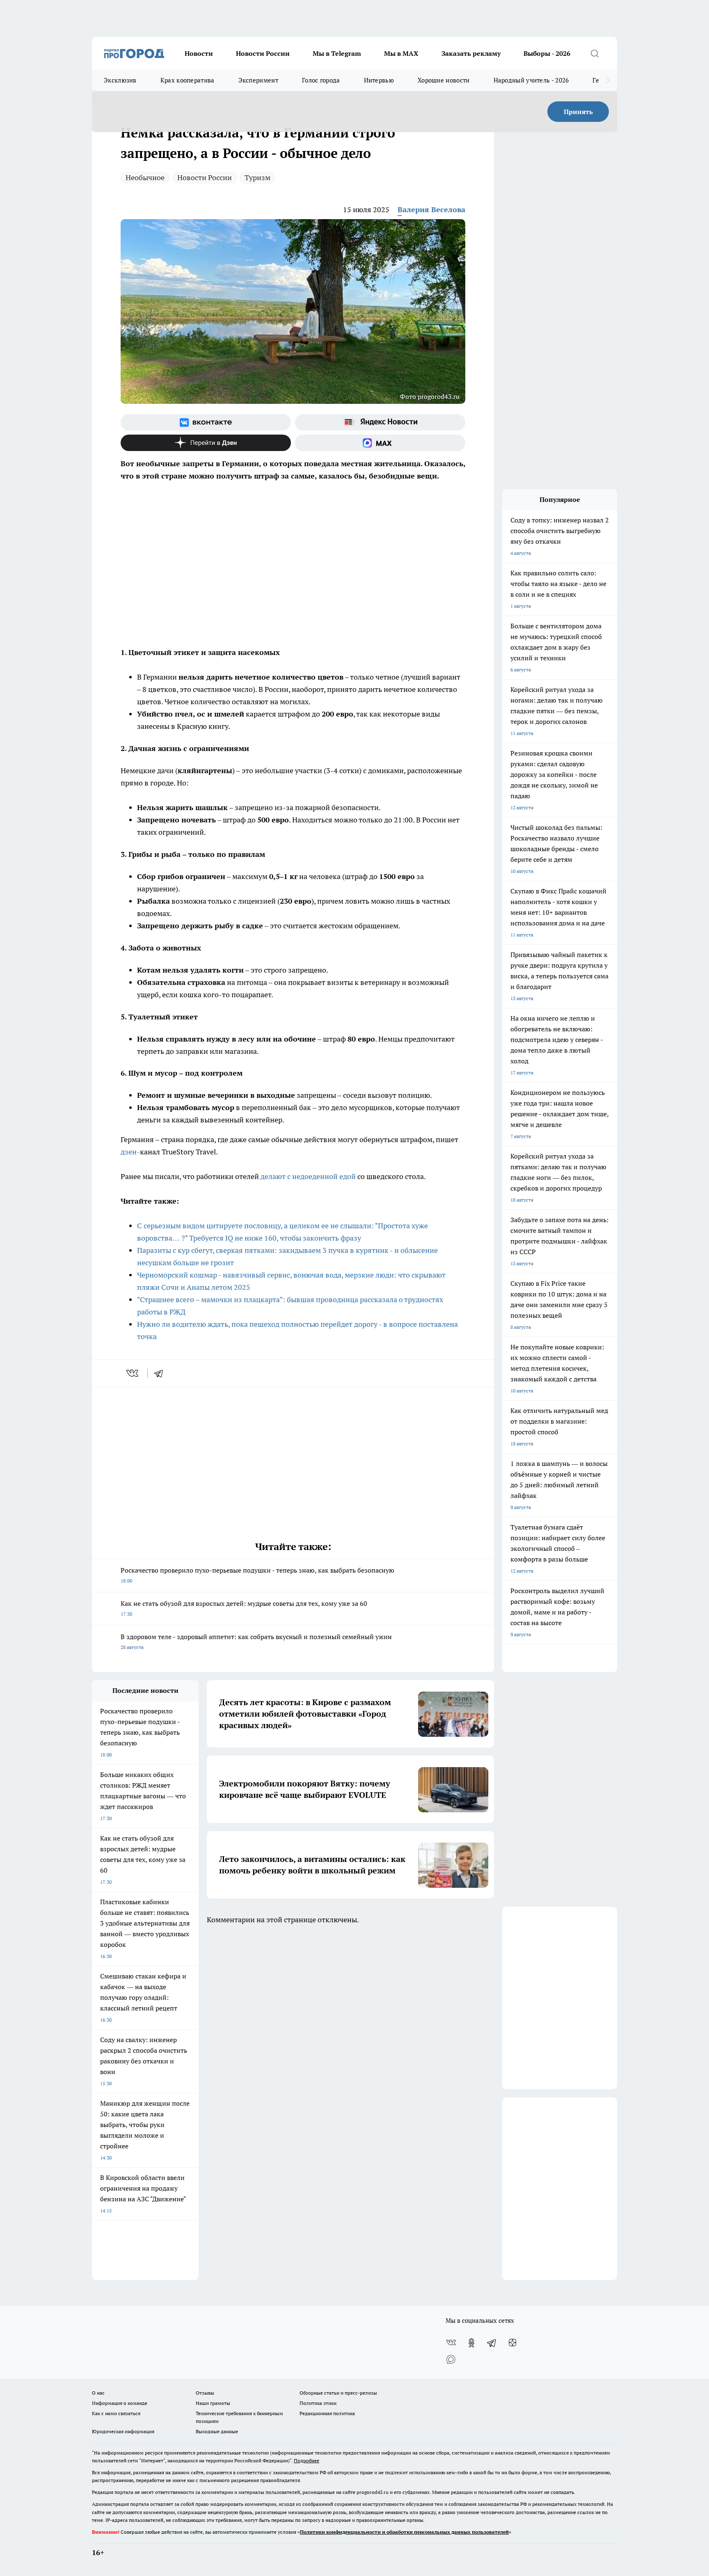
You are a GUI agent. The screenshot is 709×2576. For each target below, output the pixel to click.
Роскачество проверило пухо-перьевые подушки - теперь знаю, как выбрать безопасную (257, 1575)
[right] (608, 80)
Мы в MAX (401, 53)
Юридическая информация (123, 2431)
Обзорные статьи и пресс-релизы (338, 2393)
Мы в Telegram (337, 53)
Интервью (379, 80)
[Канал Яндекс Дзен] (206, 443)
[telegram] (161, 1373)
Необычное (145, 177)
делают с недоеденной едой (308, 1176)
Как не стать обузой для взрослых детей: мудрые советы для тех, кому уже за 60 (244, 1608)
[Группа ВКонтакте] (206, 422)
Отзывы (205, 2393)
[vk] (133, 1373)
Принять (578, 112)
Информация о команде (120, 2403)
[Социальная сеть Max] (380, 443)
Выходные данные (217, 2431)
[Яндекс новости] (380, 422)
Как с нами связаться (116, 2413)
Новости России (263, 53)
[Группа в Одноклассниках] (471, 2343)
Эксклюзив (120, 80)
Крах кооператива (188, 80)
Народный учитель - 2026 (531, 80)
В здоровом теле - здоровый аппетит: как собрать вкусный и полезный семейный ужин (256, 1641)
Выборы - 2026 (547, 53)
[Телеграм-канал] (492, 2343)
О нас (98, 2393)
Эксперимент (258, 80)
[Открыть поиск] (595, 53)
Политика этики (318, 2403)
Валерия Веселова (431, 210)
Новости (199, 53)
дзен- (130, 1152)
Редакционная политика (327, 2413)
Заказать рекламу (471, 53)
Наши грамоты (213, 2403)
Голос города (321, 80)
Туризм (257, 177)
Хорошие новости (444, 80)
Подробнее (306, 2460)
